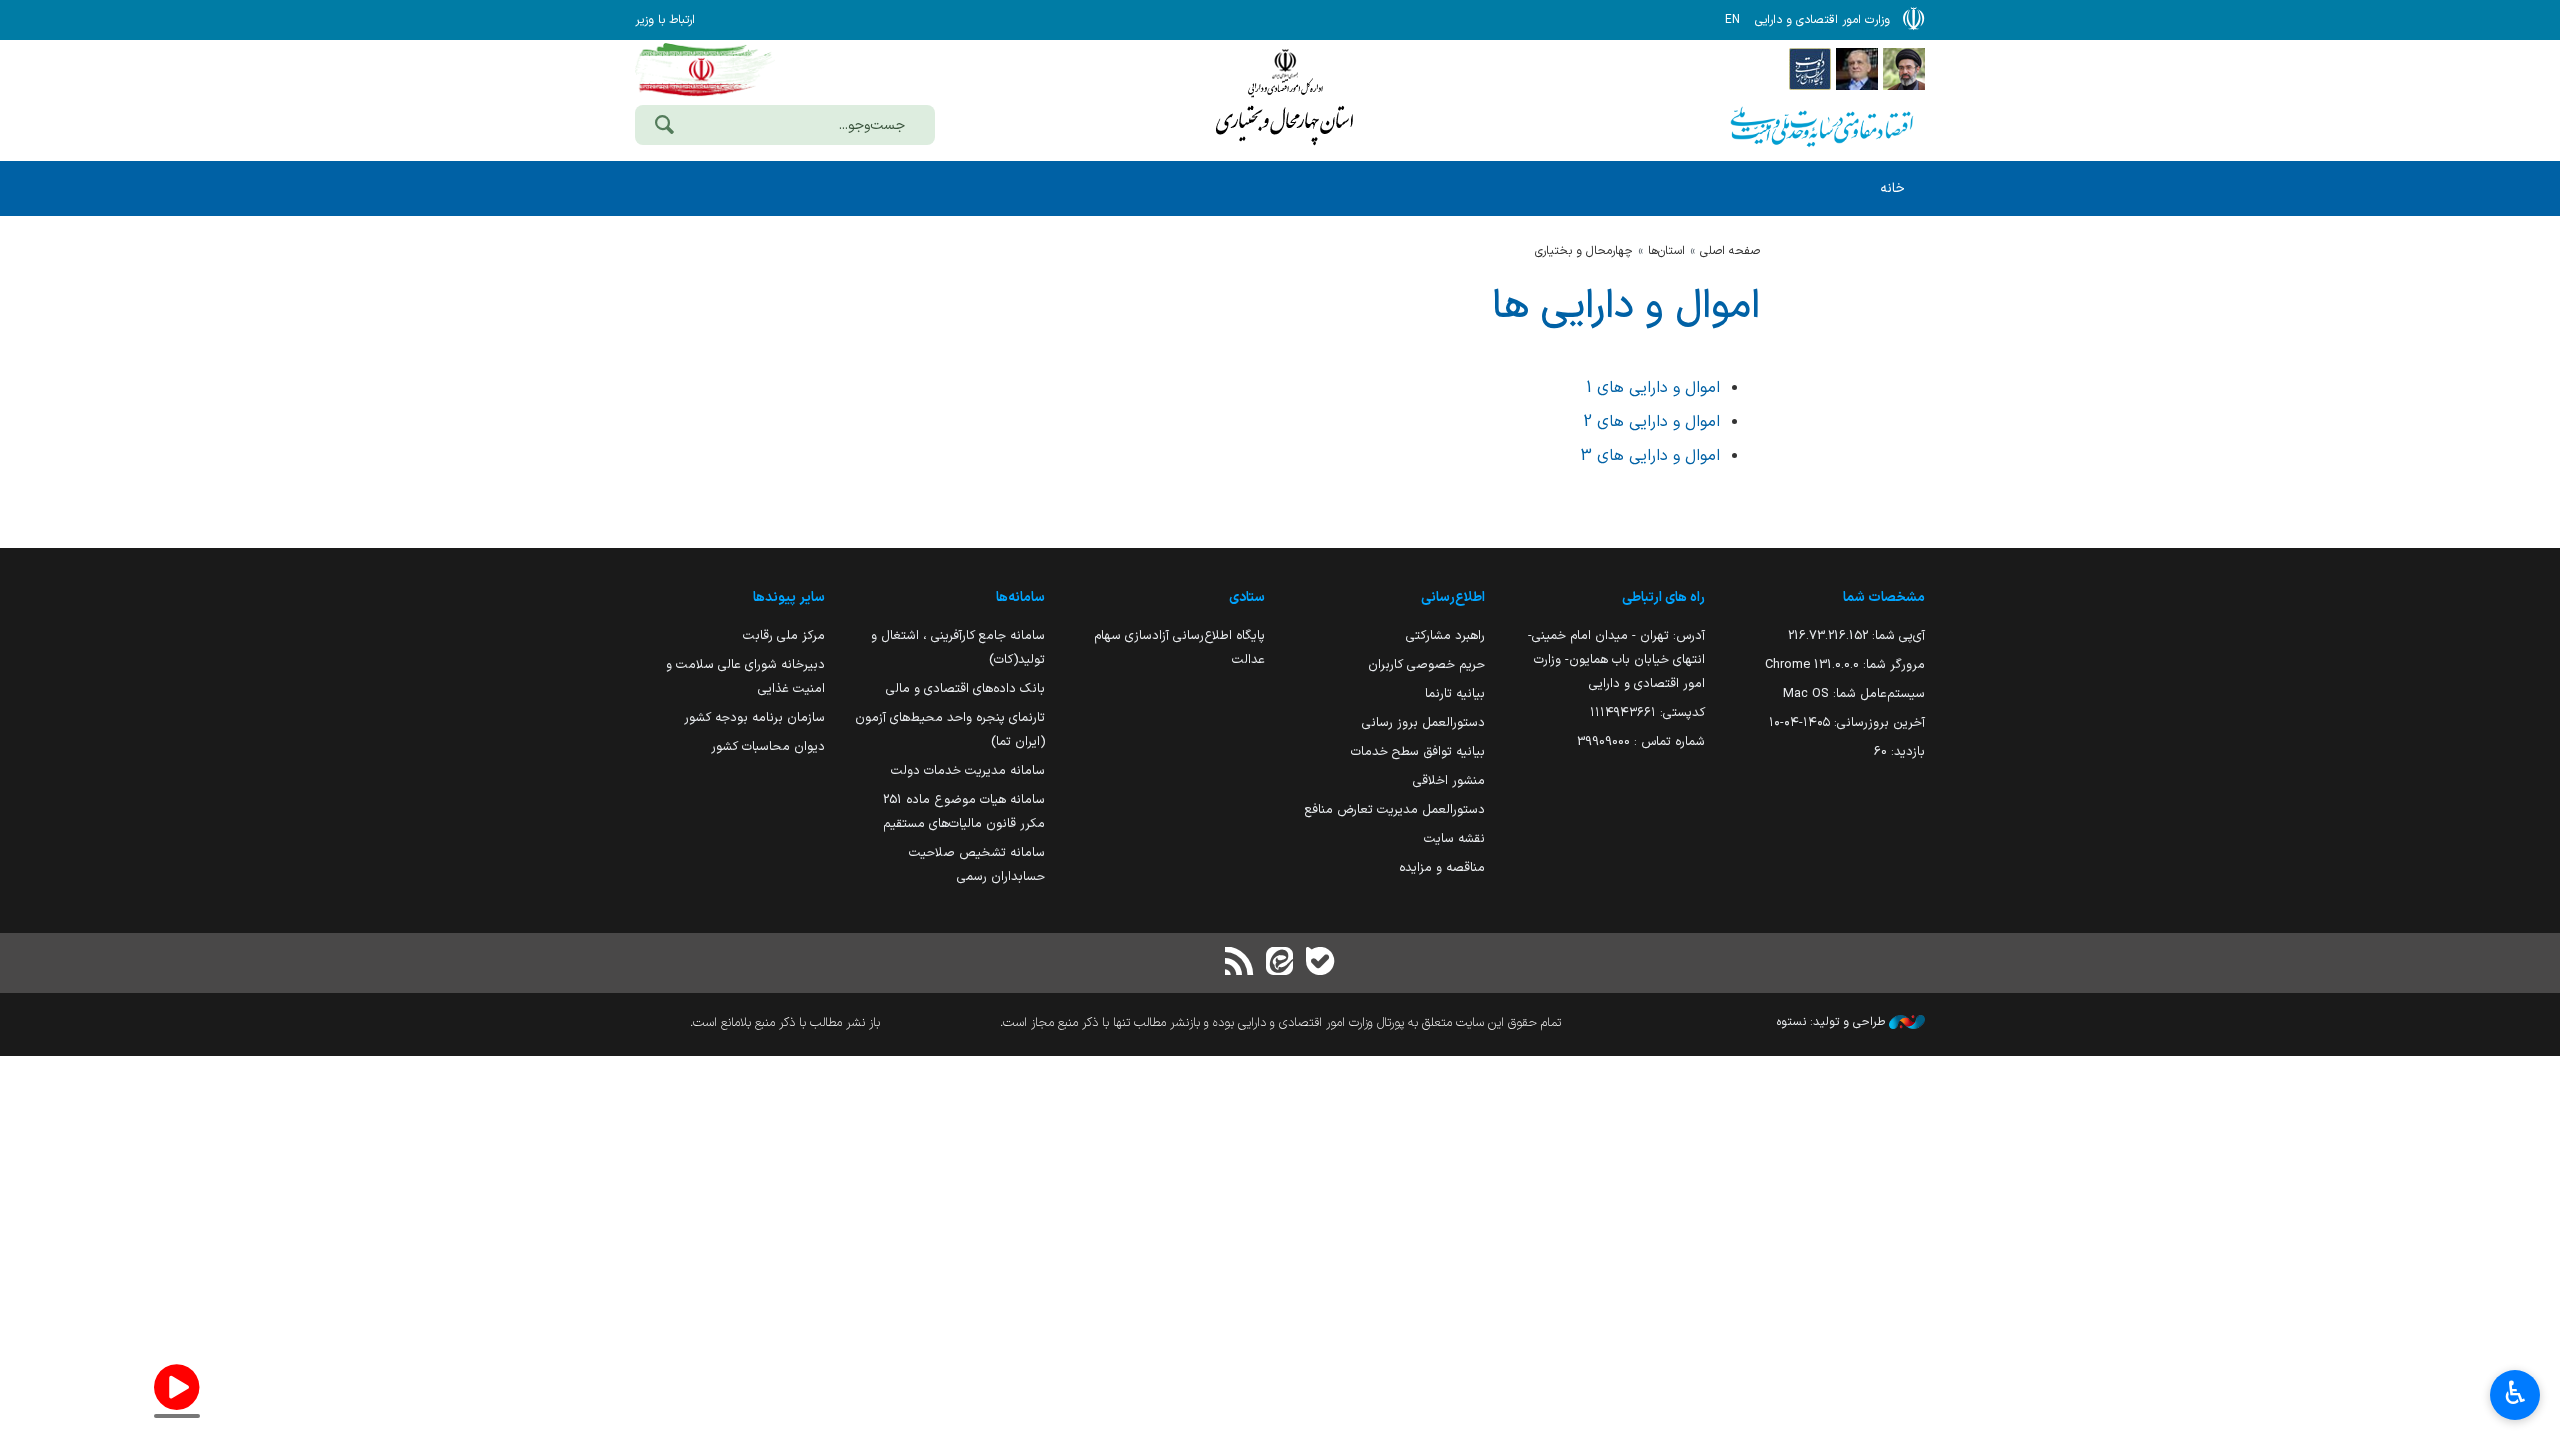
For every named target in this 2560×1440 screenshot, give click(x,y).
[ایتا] (1280, 963)
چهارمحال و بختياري (1584, 251)
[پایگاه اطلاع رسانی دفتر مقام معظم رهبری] (1904, 68)
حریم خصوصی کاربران (1426, 664)
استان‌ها (1666, 251)
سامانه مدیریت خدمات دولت (968, 770)
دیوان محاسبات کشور (768, 746)
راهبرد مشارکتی (1445, 635)
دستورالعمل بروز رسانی (1423, 722)
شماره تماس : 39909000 (1641, 741)
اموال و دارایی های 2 (1651, 422)
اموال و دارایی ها (1626, 307)
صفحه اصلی (1730, 251)
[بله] (1320, 963)
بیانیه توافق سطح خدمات (1418, 751)
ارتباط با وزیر (665, 20)
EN (1732, 20)
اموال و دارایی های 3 (1650, 456)
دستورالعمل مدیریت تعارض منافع (1395, 809)
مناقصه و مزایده (1442, 867)
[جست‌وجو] (664, 127)
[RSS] (1240, 963)
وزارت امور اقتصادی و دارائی (1285, 97)
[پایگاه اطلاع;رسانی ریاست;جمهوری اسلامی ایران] (1857, 68)
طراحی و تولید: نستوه (1833, 1022)
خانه (1892, 188)
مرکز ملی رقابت (784, 635)
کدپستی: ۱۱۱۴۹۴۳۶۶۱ (1647, 712)
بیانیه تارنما (1455, 693)
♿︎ (2515, 1393)
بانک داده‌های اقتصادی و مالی (965, 688)
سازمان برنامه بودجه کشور (754, 717)
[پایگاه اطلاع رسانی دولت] (1810, 68)
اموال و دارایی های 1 (1653, 388)
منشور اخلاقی (1449, 780)
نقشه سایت (1454, 838)
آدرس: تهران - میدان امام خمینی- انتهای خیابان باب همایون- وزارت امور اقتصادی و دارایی (1616, 659)
